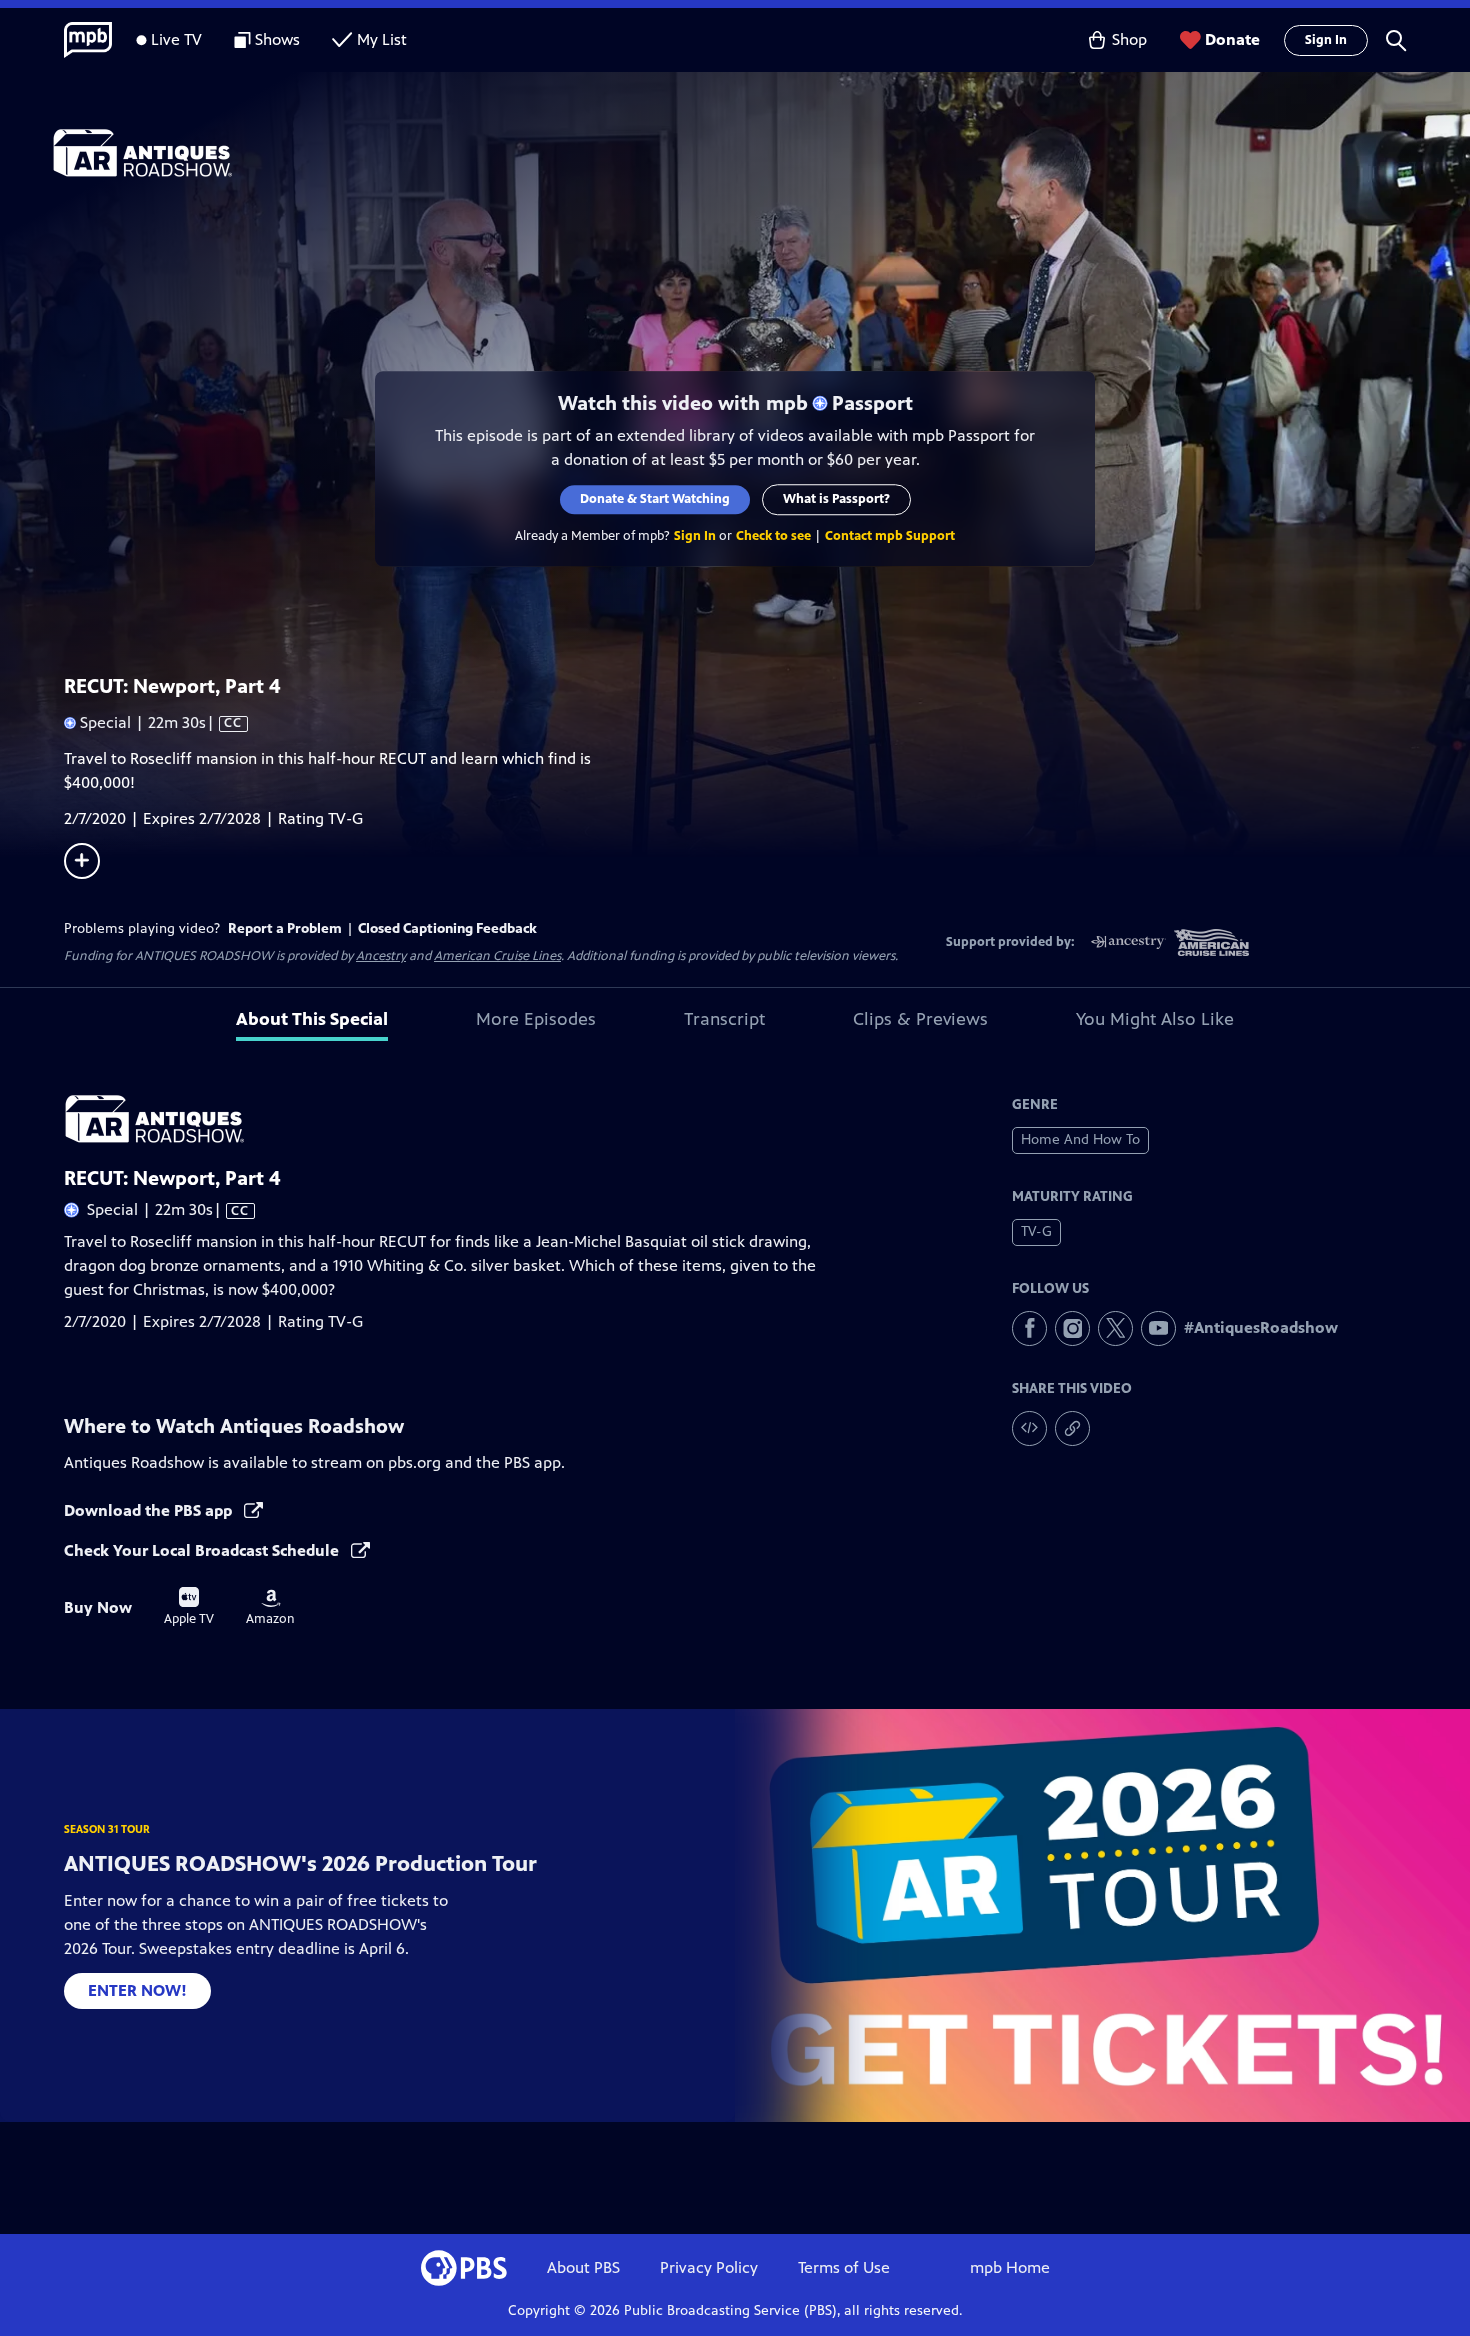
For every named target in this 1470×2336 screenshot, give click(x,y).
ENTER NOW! (137, 1990)
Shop (1129, 39)
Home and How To (1080, 1139)
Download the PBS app (150, 1510)
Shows (277, 39)
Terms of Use (844, 2267)
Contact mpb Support (890, 536)
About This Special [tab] (312, 1019)
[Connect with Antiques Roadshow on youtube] (1158, 1328)
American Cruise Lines (497, 956)
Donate (1232, 39)
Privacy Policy (709, 2267)
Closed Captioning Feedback (447, 928)
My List (382, 39)
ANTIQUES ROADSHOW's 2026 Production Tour (300, 1863)
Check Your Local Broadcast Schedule (203, 1550)
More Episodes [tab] (536, 1019)
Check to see (773, 536)
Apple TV (189, 1607)
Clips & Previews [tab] (920, 1019)
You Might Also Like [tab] (1155, 1019)
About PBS (583, 2267)
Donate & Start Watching (655, 499)
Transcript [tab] (724, 1019)
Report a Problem (285, 928)
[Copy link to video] (1072, 1428)
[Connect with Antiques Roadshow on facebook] (1029, 1328)
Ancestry (381, 956)
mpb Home (1010, 2267)
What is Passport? (836, 499)
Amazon (270, 1608)
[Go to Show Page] (761, 153)
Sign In (1326, 40)
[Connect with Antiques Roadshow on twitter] (1115, 1328)
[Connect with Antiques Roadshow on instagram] (1072, 1328)
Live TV (176, 39)
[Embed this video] (1029, 1428)
